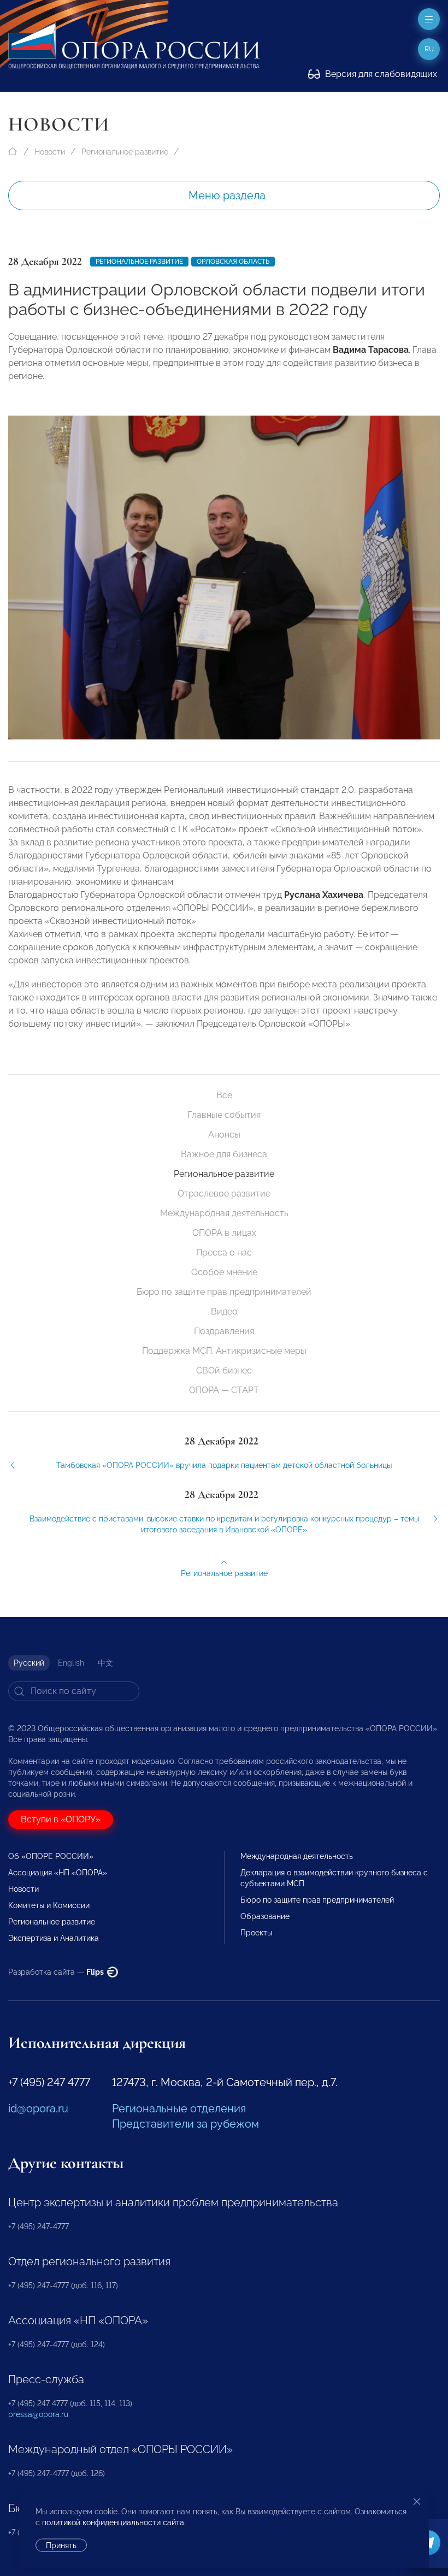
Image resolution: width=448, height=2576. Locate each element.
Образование (265, 1916)
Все (224, 1095)
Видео (224, 1311)
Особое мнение (224, 1272)
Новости (50, 152)
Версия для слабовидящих (380, 74)
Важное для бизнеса (224, 1154)
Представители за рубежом (185, 2124)
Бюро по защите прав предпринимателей (224, 1292)
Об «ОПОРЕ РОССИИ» (51, 1856)
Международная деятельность (224, 1213)
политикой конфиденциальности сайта (113, 2522)
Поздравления (224, 1331)
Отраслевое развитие (224, 1194)
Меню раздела (227, 196)
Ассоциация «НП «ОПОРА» (58, 1873)
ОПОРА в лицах (224, 1233)
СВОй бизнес (224, 1370)
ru (429, 49)
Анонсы (224, 1135)
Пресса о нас (224, 1253)
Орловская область (233, 262)
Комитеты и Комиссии (49, 1905)
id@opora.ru (38, 2109)
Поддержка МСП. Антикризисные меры (224, 1351)
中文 (105, 1663)
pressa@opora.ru (38, 2414)
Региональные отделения (179, 2109)
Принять (61, 2545)
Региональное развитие (125, 152)
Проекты (256, 1933)
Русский (29, 1663)
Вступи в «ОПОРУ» (61, 1819)
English (71, 1663)
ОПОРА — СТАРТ (224, 1390)
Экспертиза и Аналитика (54, 1938)
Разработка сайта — (57, 1972)
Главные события (224, 1115)
